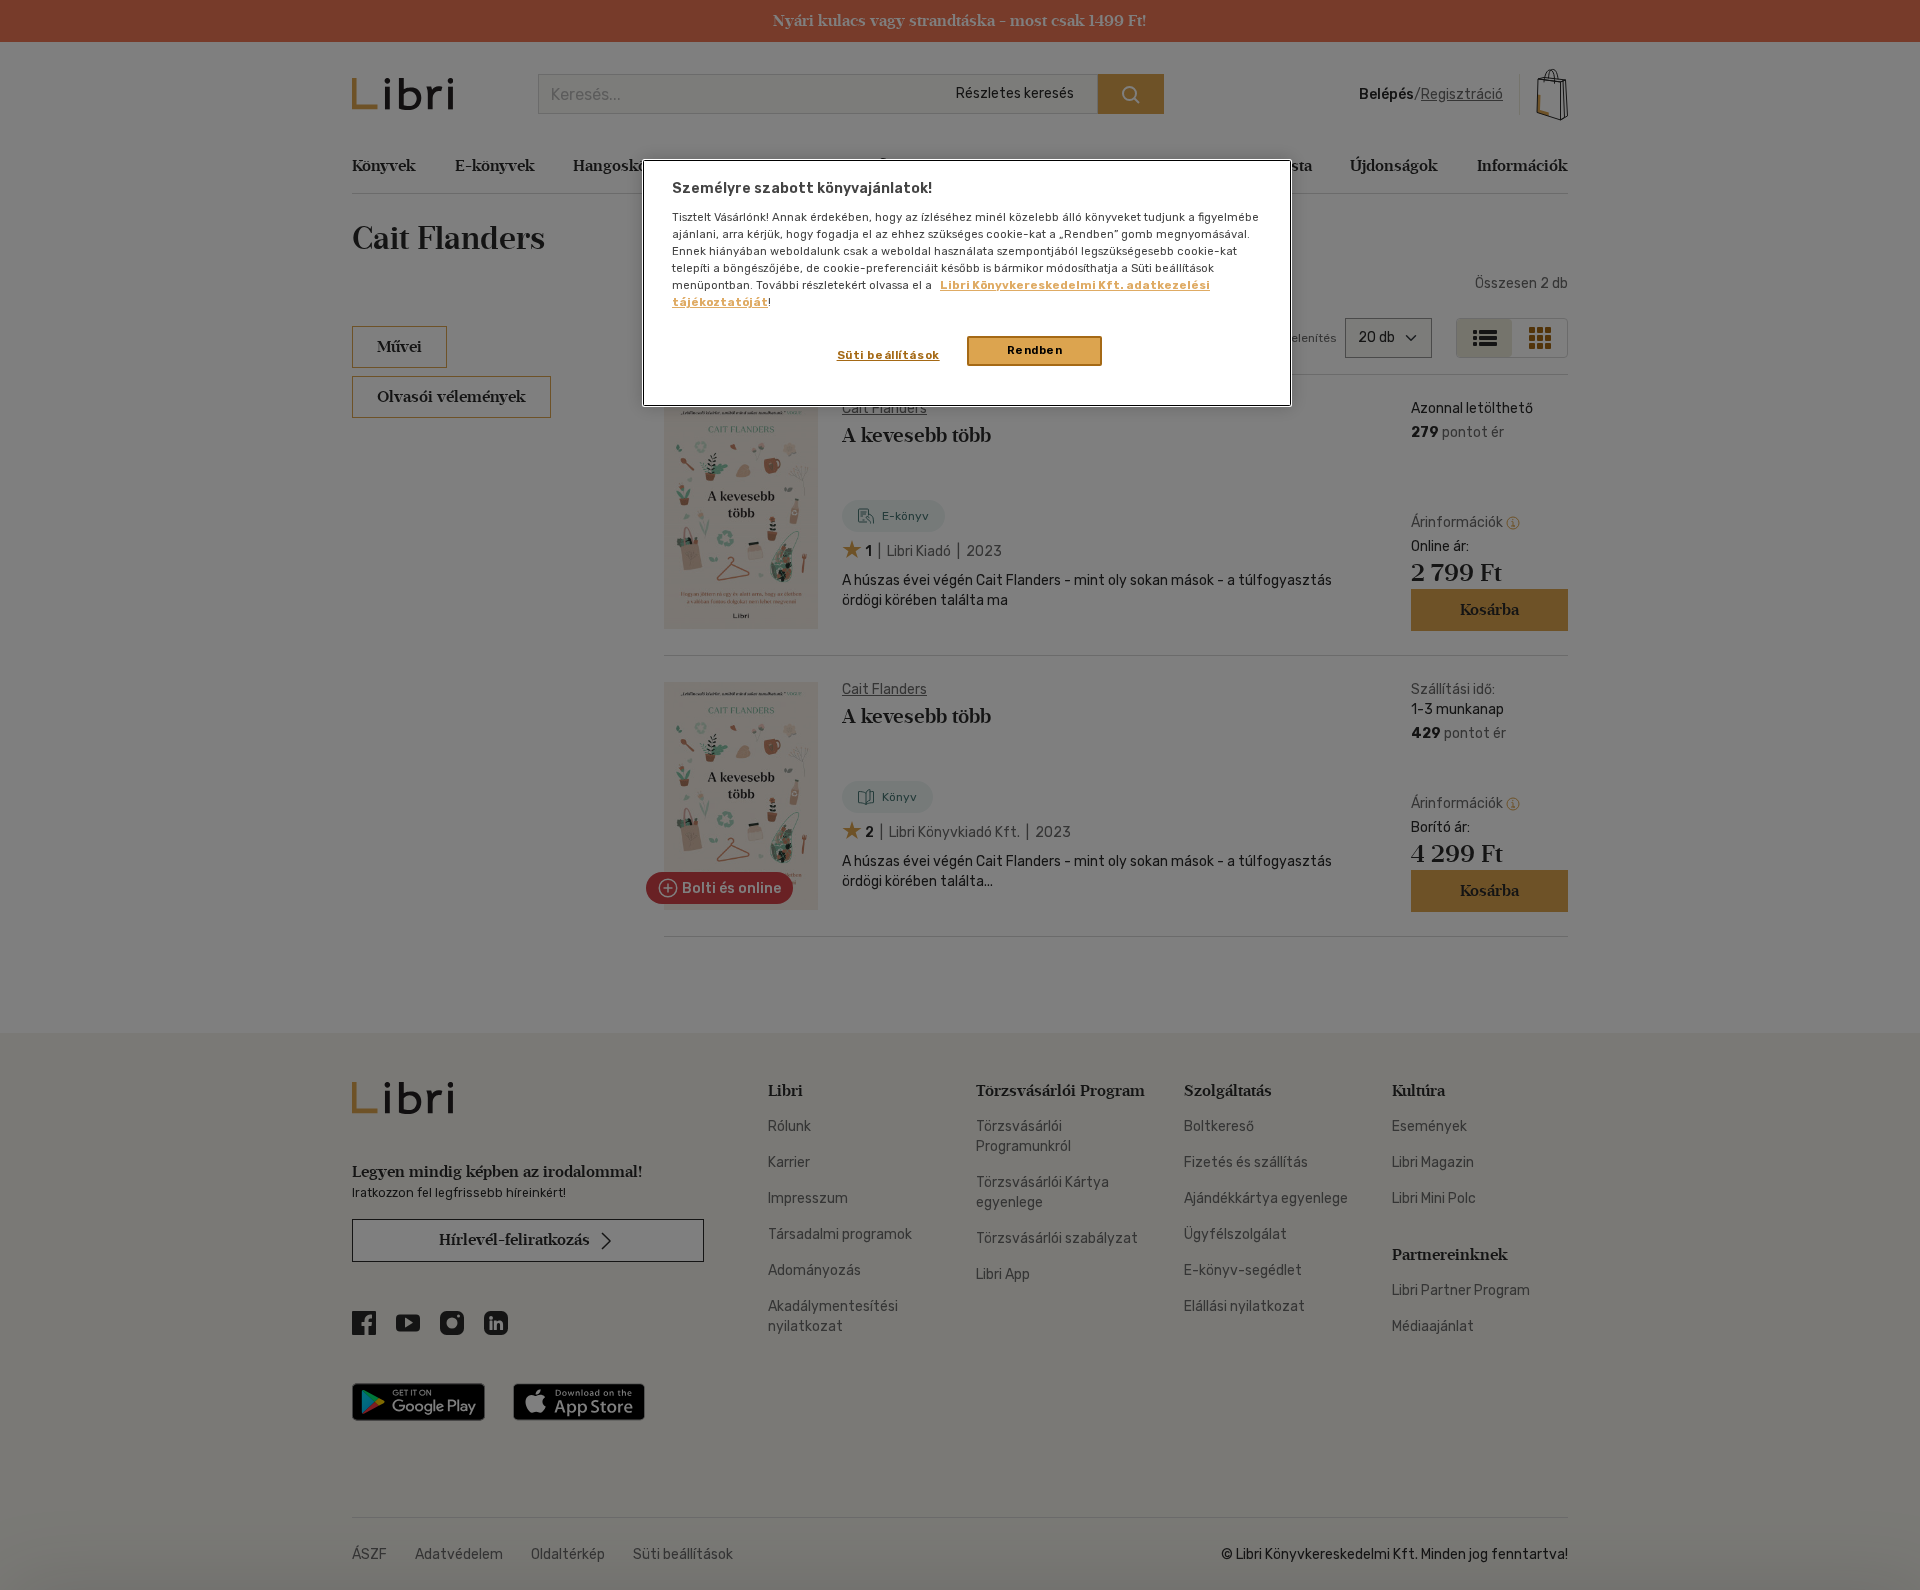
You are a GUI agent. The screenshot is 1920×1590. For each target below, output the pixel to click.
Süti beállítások (888, 355)
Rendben (1035, 350)
